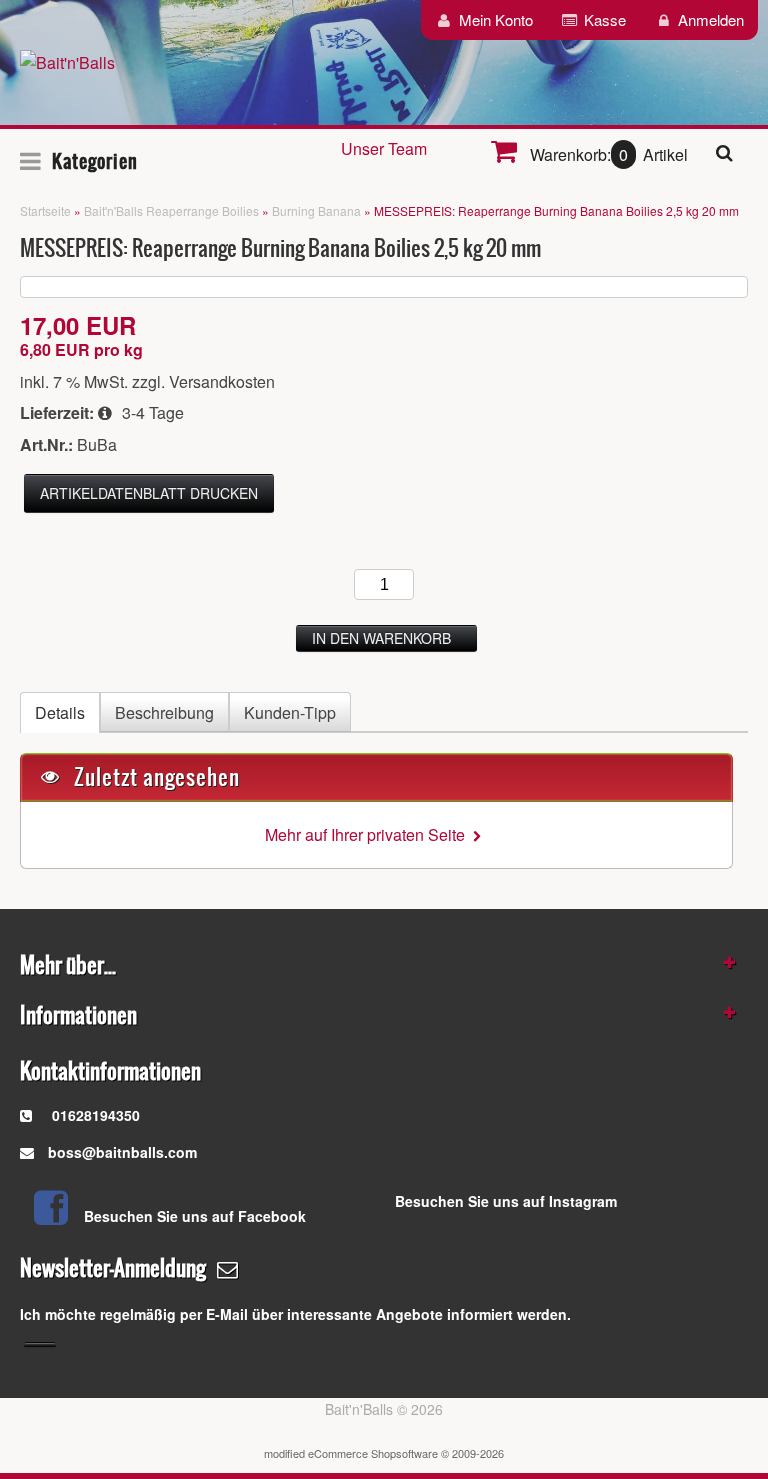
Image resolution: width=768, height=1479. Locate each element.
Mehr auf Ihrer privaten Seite (369, 834)
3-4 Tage (153, 412)
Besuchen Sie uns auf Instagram (506, 1201)
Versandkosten (222, 381)
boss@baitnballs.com (122, 1152)
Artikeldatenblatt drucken (149, 493)
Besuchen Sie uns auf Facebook (195, 1216)
